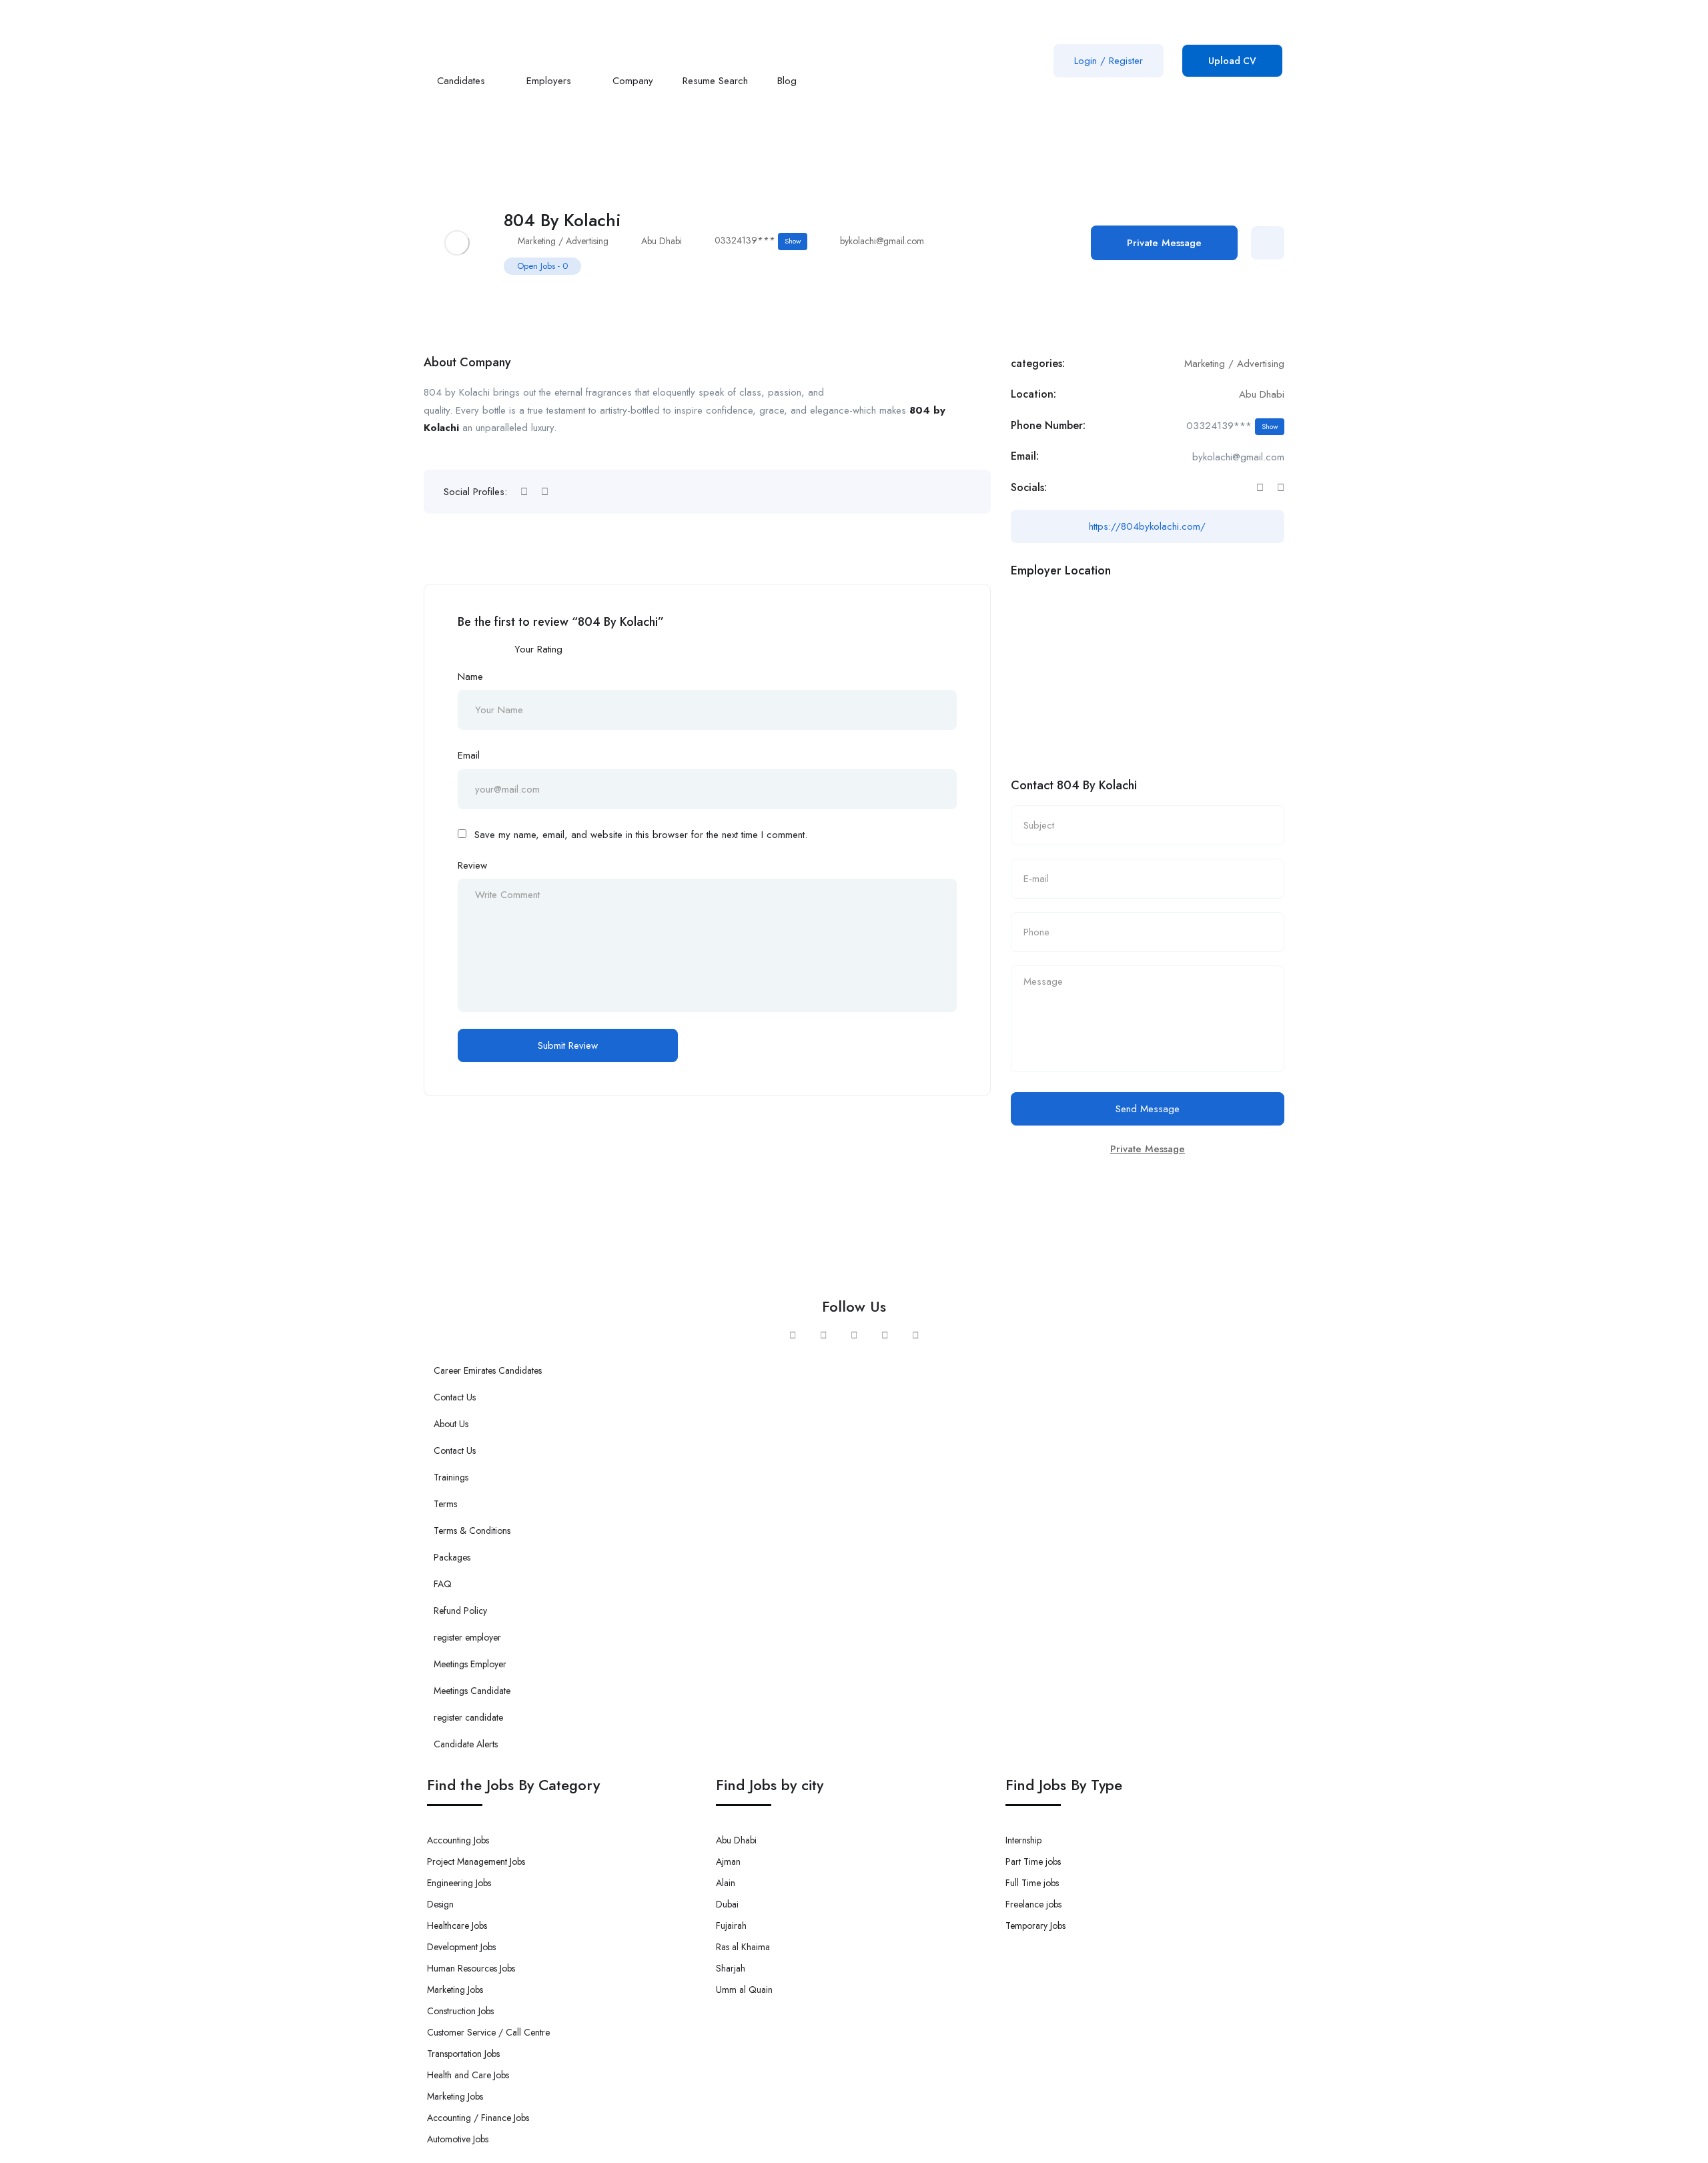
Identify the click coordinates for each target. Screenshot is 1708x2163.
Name (470, 677)
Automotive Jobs (458, 2139)
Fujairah (731, 1925)
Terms (445, 1504)
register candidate (468, 1717)
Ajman (728, 1861)
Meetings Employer (470, 1664)
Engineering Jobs (459, 1883)
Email (469, 755)
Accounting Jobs (458, 1840)
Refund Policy (460, 1611)
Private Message (1164, 243)
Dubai (727, 1904)
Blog (789, 81)
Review (472, 865)
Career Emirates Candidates (488, 1370)
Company (633, 81)
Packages (452, 1557)
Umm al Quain (744, 1990)
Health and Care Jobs (468, 2075)
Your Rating (538, 649)
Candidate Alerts (466, 1744)
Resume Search (715, 81)
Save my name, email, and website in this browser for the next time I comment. (641, 835)
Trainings (451, 1477)
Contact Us (455, 1397)
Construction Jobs (460, 2011)
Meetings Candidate (472, 1691)
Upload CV (1232, 61)
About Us (451, 1424)
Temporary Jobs (1035, 1925)
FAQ (443, 1584)
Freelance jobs (1033, 1904)
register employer (467, 1637)
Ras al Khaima (743, 1947)
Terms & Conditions (472, 1531)
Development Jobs (461, 1947)
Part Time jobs (1033, 1861)
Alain (726, 1883)
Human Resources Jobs (471, 1968)
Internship (1023, 1840)
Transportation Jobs (463, 2054)
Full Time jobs (1032, 1883)
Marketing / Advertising (563, 241)
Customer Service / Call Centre (488, 2032)
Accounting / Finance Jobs (478, 2118)
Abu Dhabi (662, 241)
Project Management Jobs (476, 1861)
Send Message (1148, 1109)
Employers (550, 81)
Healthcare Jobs (457, 1925)
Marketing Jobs (455, 1990)
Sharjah (731, 1968)
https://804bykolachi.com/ (1147, 526)
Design (440, 1904)
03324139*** (758, 240)
